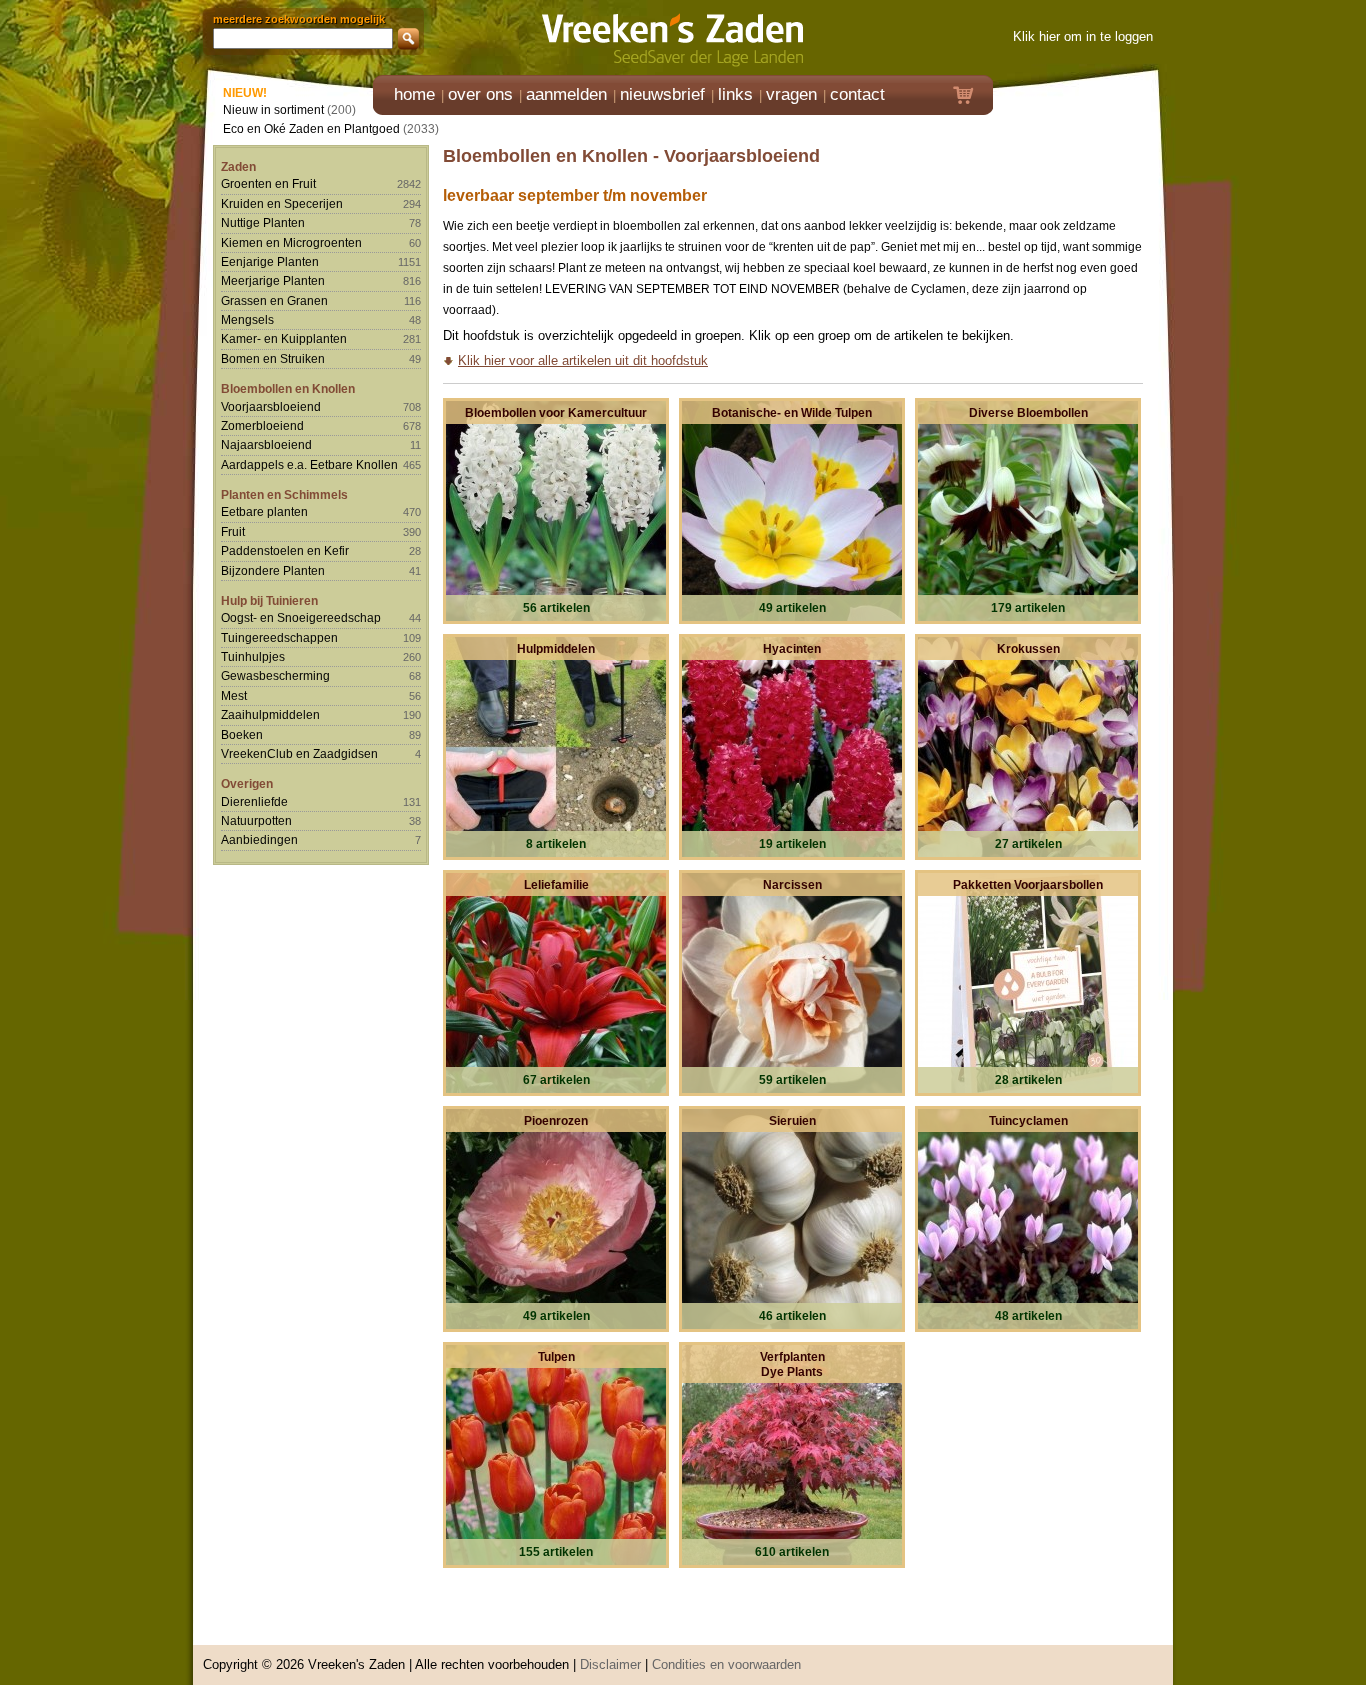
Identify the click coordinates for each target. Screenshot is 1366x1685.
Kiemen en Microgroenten (291, 242)
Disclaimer (610, 1664)
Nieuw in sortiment (273, 109)
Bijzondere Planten (273, 570)
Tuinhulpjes (253, 656)
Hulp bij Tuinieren (269, 600)
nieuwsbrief (662, 94)
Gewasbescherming (275, 675)
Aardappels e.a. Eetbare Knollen (309, 464)
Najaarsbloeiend (266, 444)
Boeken (242, 734)
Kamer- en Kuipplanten (284, 338)
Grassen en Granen (274, 300)
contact (857, 94)
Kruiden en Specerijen (282, 203)
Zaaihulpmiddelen (270, 714)
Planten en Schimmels (284, 494)
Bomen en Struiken (273, 358)
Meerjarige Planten (273, 280)
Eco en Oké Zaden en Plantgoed (311, 128)
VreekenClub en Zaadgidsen (299, 753)
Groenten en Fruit (268, 183)
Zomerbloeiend (262, 425)
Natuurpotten (256, 820)
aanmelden (566, 94)
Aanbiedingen (259, 839)
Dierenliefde (254, 801)
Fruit (233, 531)
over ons (480, 94)
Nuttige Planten (263, 222)
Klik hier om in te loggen (1083, 36)
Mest (234, 695)
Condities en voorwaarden (726, 1664)
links (735, 94)
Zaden (238, 166)
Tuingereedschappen (279, 637)
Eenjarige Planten (270, 261)
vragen (791, 94)
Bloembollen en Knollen (288, 388)
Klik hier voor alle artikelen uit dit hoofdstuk (583, 360)
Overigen (247, 783)
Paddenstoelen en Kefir (285, 550)
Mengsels (247, 319)
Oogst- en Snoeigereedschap (301, 617)
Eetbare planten (264, 511)
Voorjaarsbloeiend (271, 406)
